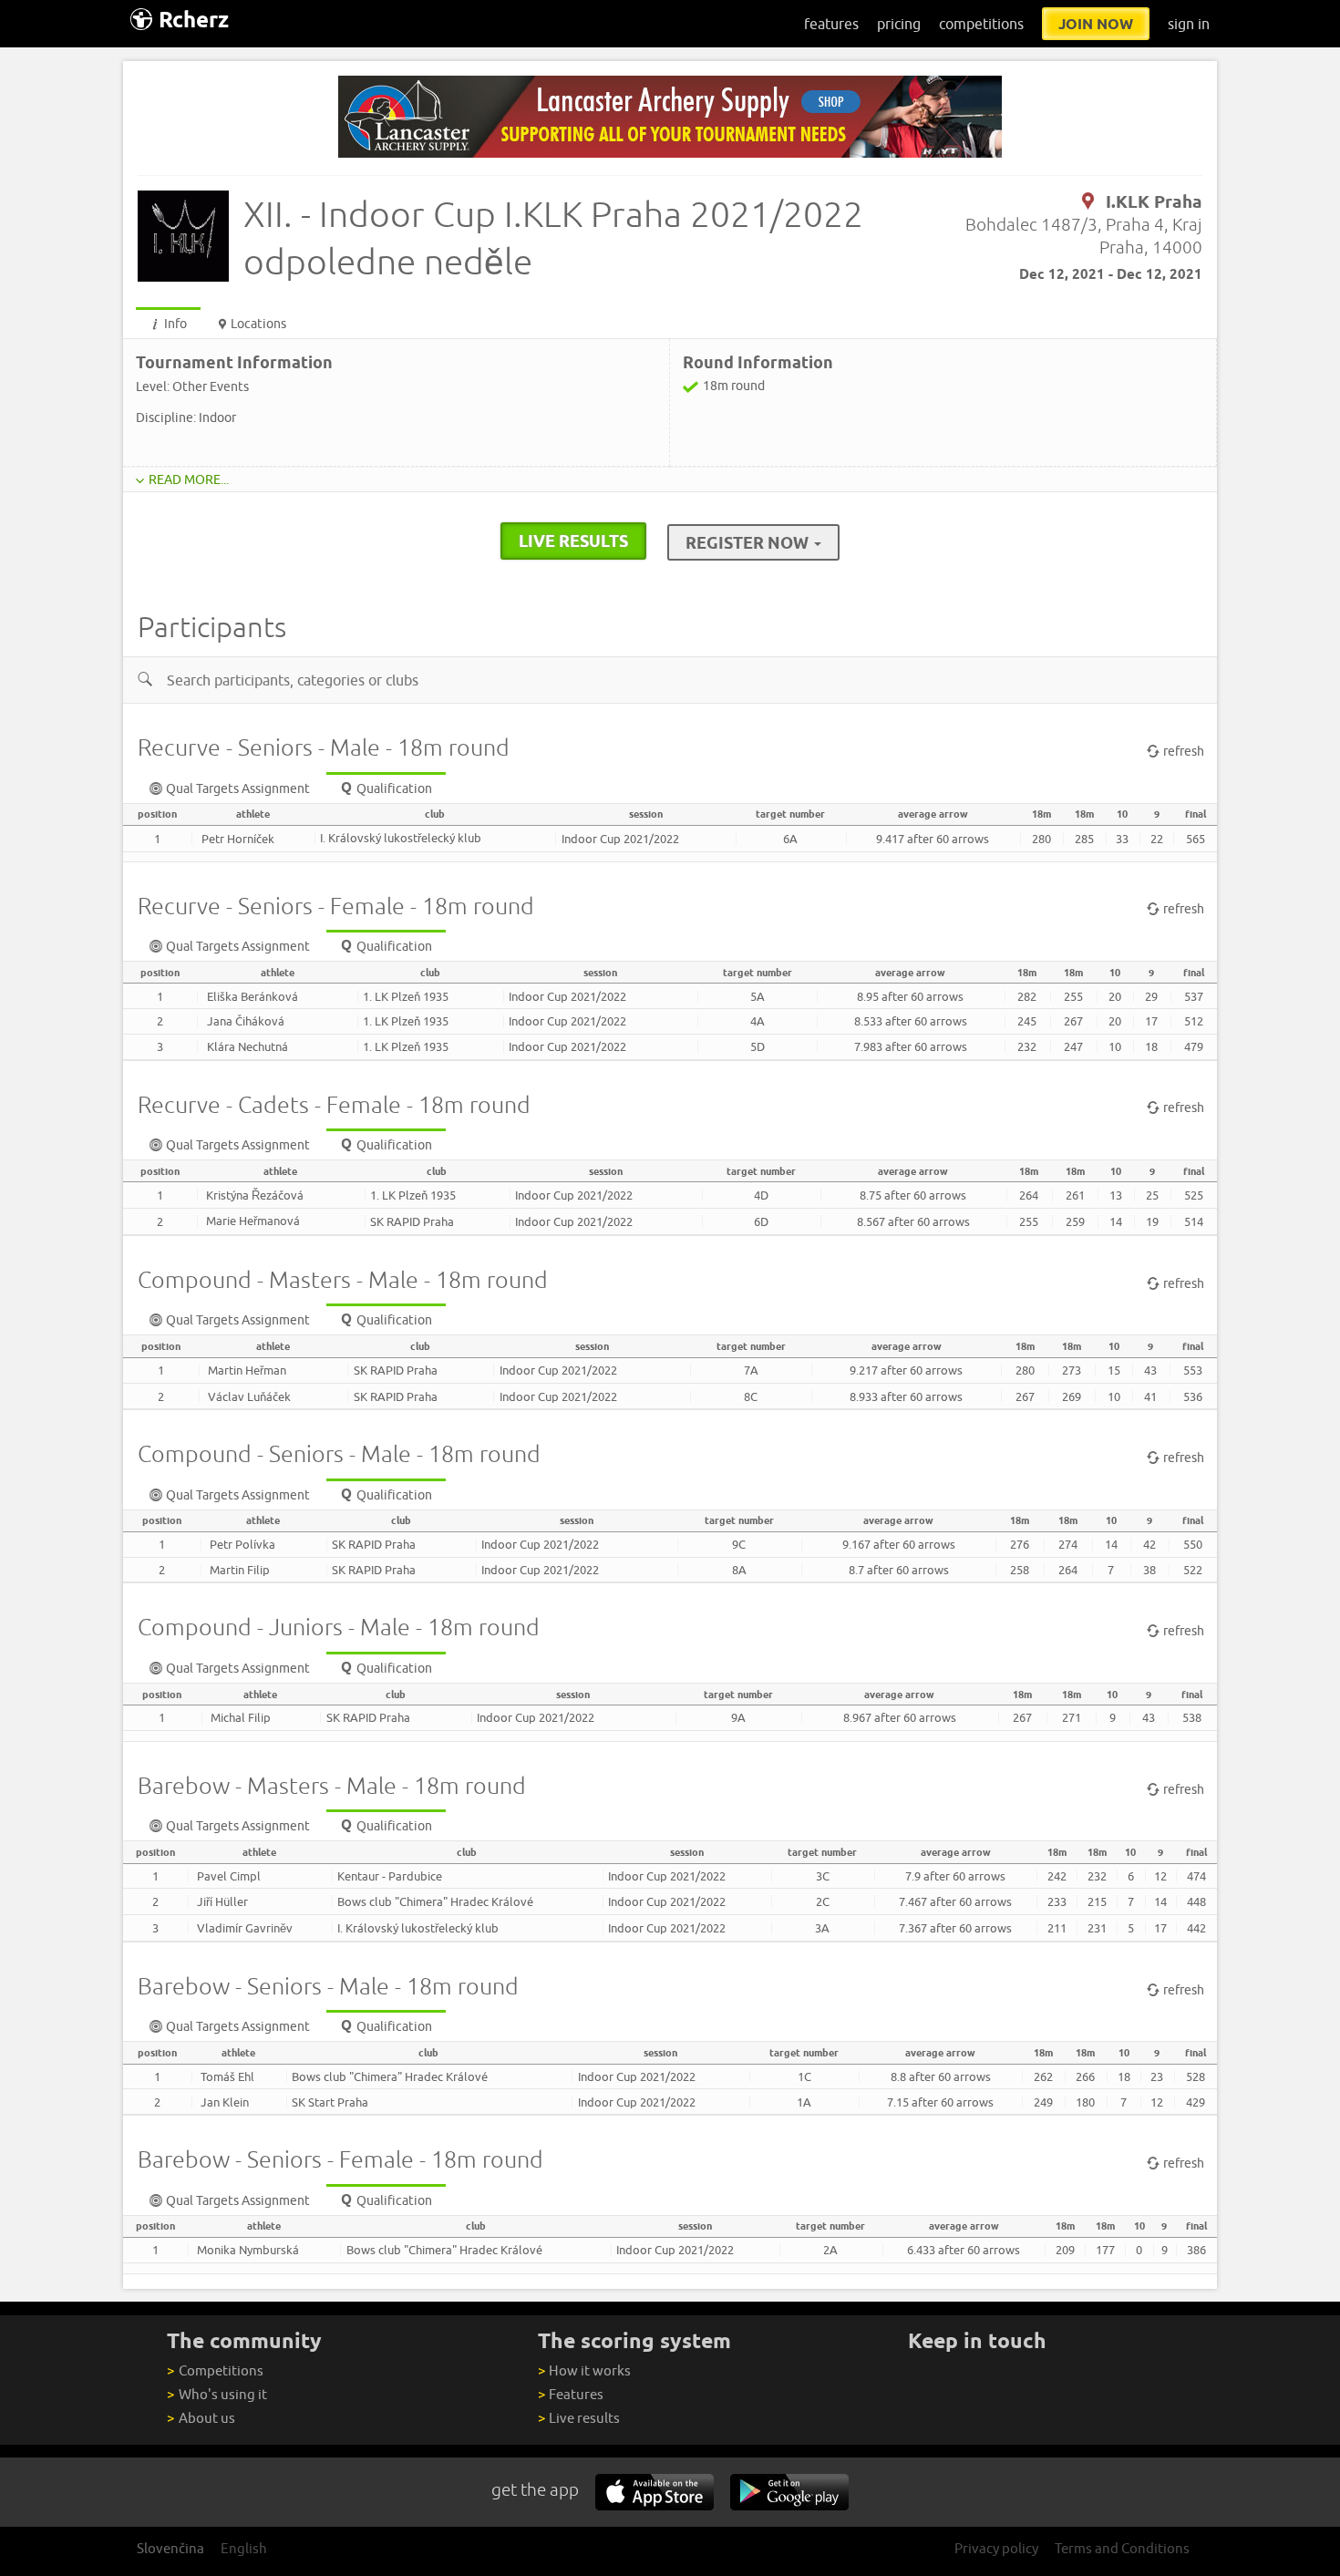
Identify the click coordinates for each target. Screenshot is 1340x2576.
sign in (1189, 24)
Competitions (215, 2370)
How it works (584, 2370)
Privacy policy (996, 2548)
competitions (981, 24)
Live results (579, 2418)
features (831, 24)
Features (571, 2394)
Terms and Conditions (1122, 2548)
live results (573, 541)
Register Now (749, 542)
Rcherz (194, 20)
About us (201, 2418)
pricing (899, 24)
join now (1096, 24)
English (244, 2548)
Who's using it (216, 2394)
